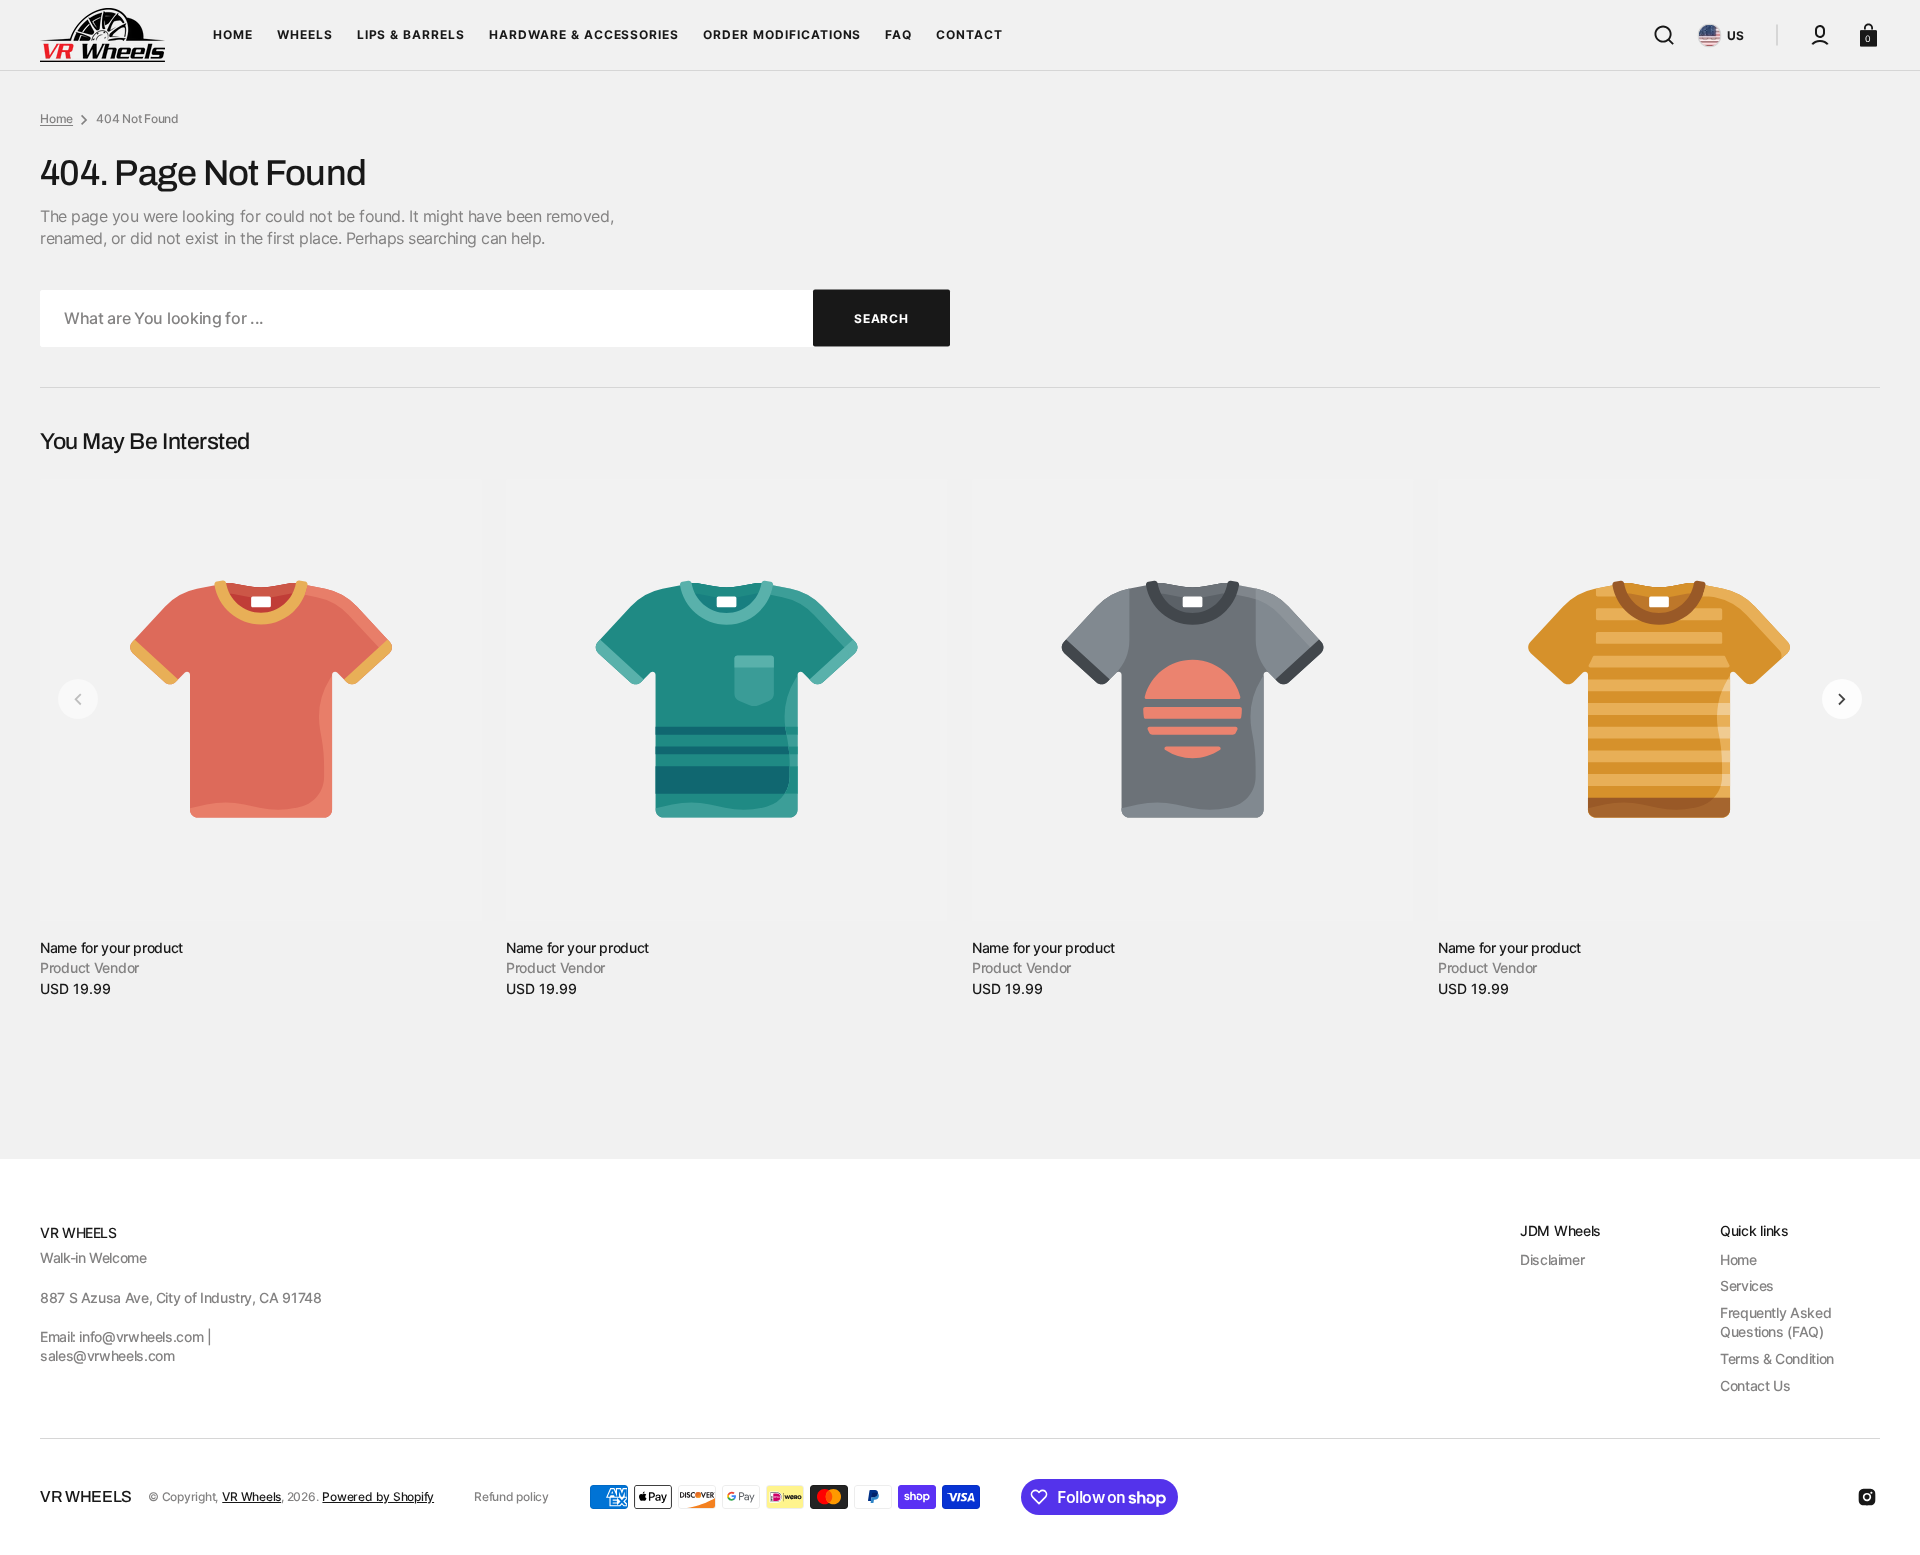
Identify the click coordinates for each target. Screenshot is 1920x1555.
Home (56, 118)
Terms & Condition (1777, 1358)
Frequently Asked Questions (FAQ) (1775, 1322)
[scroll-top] (1877, 1512)
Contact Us (1755, 1385)
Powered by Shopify (378, 1496)
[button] (1664, 35)
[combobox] (495, 318)
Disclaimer (1552, 1259)
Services (1747, 1285)
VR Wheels (251, 1496)
